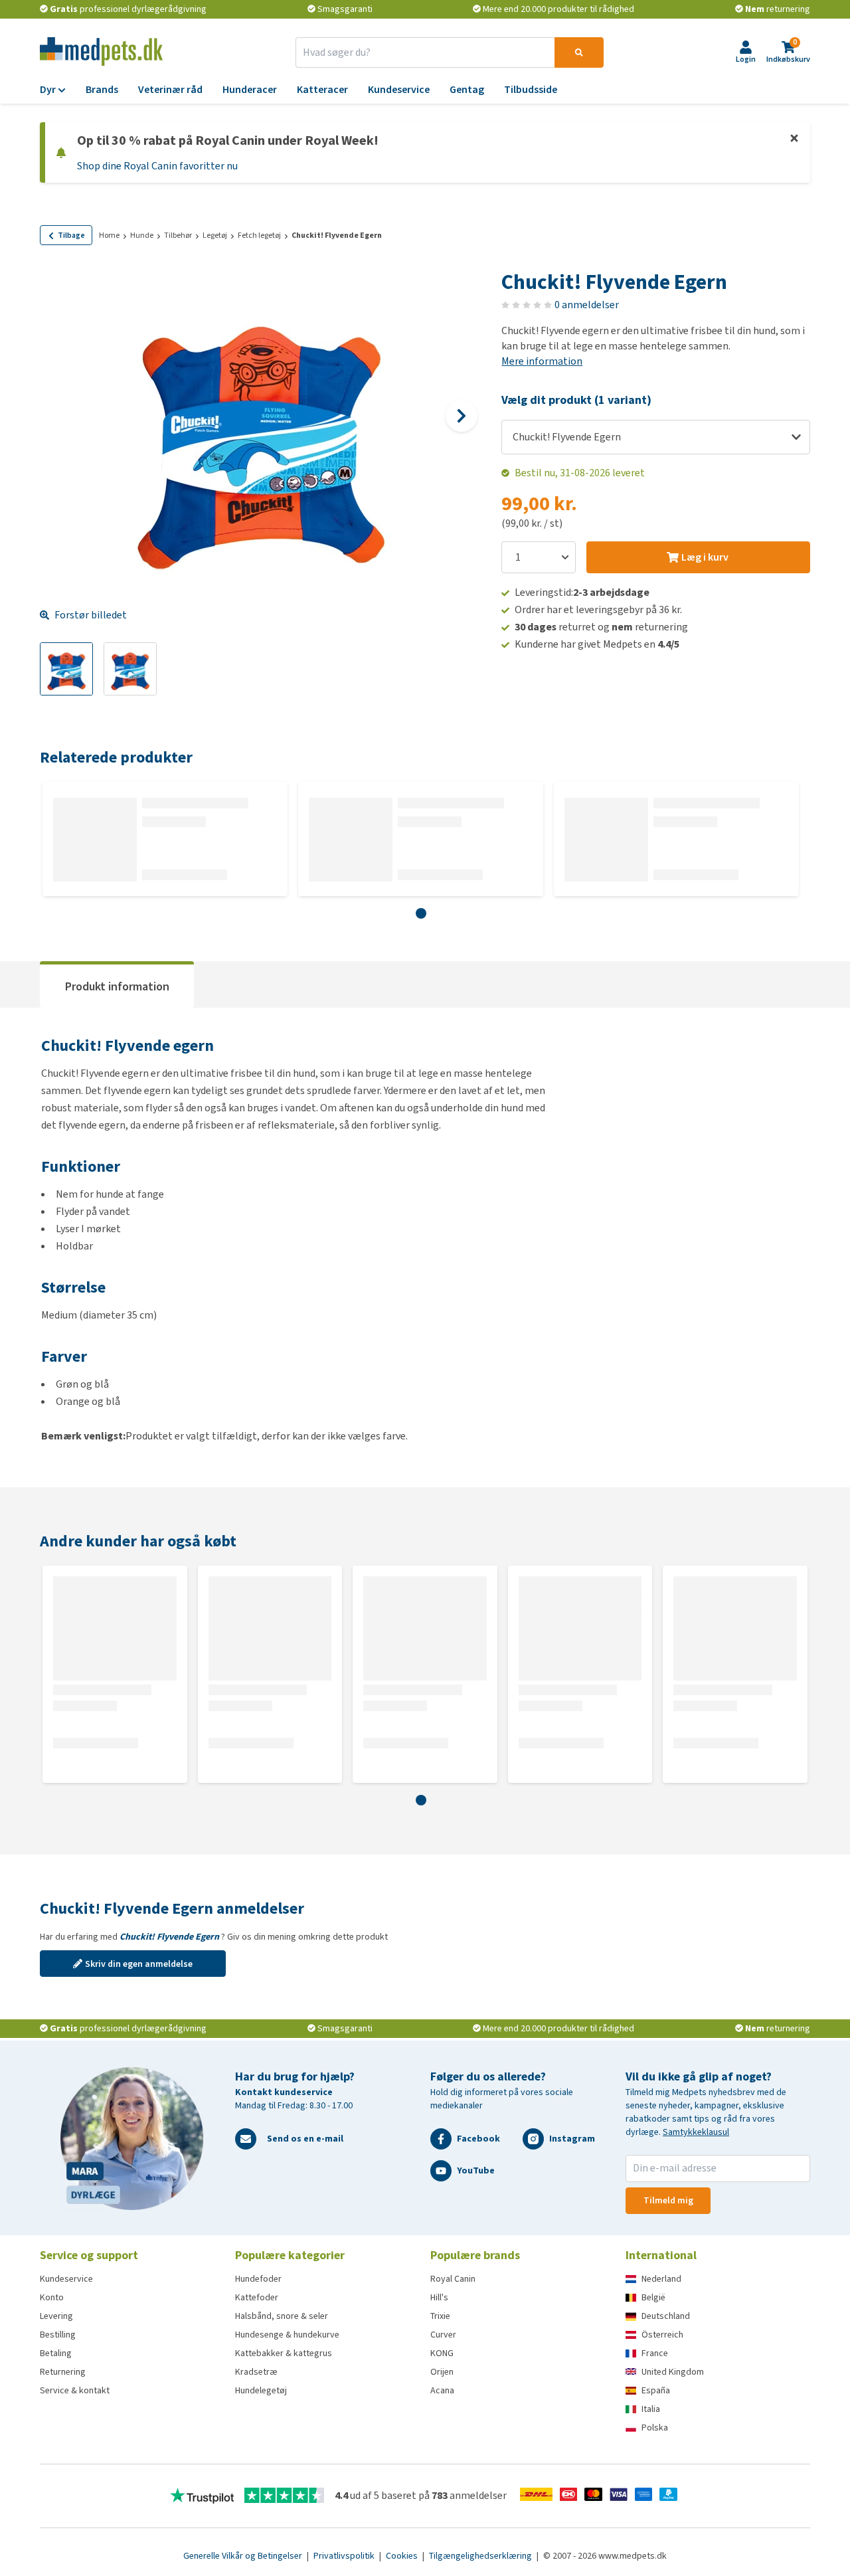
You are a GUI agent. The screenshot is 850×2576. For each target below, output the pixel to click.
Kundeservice (66, 2279)
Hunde (142, 235)
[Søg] (579, 52)
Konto (52, 2297)
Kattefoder (257, 2297)
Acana (442, 2390)
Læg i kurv (705, 557)
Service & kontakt (75, 2390)
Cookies (403, 2556)
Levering (56, 2316)
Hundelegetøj (261, 2390)
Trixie (440, 2316)
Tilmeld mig (668, 2200)
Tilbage (71, 235)
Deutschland (666, 2316)
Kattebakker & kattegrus (284, 2353)
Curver (443, 2335)
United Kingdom (673, 2372)
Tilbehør (178, 235)
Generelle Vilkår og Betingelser (244, 2556)
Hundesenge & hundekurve (287, 2335)
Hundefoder (258, 2279)
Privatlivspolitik (345, 2556)
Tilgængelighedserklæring (481, 2556)
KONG (442, 2353)
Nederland (661, 2279)
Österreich (662, 2335)
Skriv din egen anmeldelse (139, 1964)
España (656, 2390)
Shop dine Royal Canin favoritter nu (157, 166)
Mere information (542, 361)
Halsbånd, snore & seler (282, 2316)
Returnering (63, 2372)
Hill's (439, 2297)
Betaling (56, 2353)
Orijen (442, 2372)
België (653, 2297)
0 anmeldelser (587, 305)
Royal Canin (453, 2279)
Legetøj (215, 235)
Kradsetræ (256, 2372)
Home (109, 235)
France (655, 2353)
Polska (655, 2428)
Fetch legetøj (259, 235)
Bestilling (58, 2335)
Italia (651, 2409)
